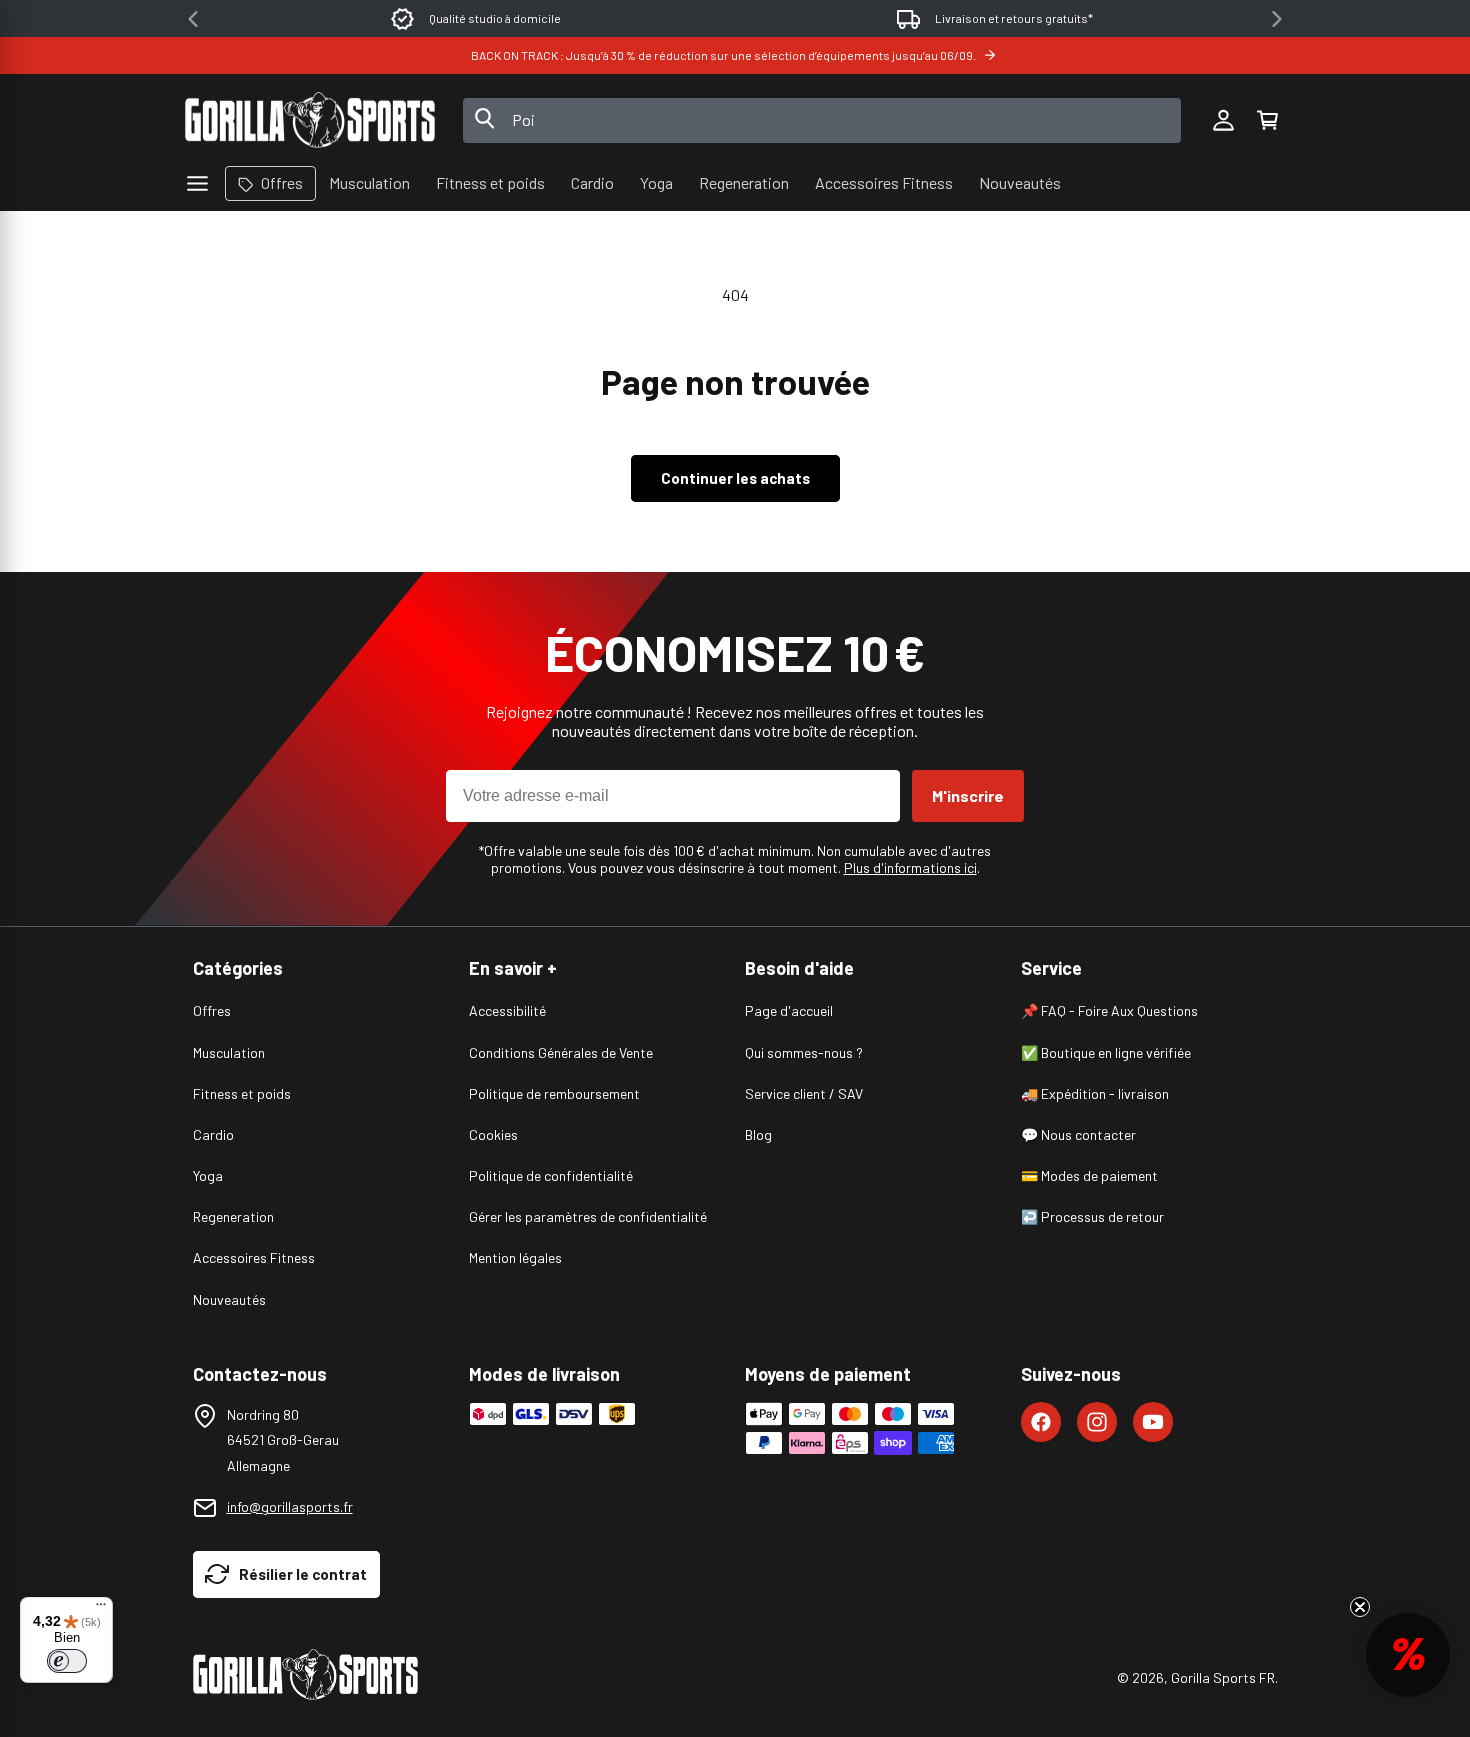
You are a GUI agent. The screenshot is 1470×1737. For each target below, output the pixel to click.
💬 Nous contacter (1078, 1134)
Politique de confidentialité (551, 1175)
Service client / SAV (804, 1093)
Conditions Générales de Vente (561, 1052)
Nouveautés (229, 1299)
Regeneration (233, 1216)
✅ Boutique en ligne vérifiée (1106, 1052)
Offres (212, 1010)
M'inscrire (968, 795)
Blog (758, 1134)
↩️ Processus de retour (1092, 1216)
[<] (193, 19)
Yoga (208, 1175)
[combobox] (822, 120)
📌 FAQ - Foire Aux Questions (1109, 1010)
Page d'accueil (789, 1010)
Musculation (229, 1052)
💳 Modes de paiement (1089, 1175)
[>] (1277, 19)
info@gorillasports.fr (290, 1506)
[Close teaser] (1360, 1607)
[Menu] (101, 1609)
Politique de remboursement (554, 1093)
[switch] (67, 1661)
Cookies (493, 1134)
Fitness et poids (242, 1093)
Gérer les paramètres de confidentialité (588, 1216)
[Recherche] (485, 120)
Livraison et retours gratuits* (1014, 18)
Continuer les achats (735, 478)
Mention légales (515, 1257)
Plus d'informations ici (910, 867)
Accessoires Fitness (254, 1257)
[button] (1267, 120)
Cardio (213, 1134)
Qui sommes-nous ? (804, 1052)
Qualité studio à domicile (495, 18)
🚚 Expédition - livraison (1095, 1093)
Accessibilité (507, 1010)
